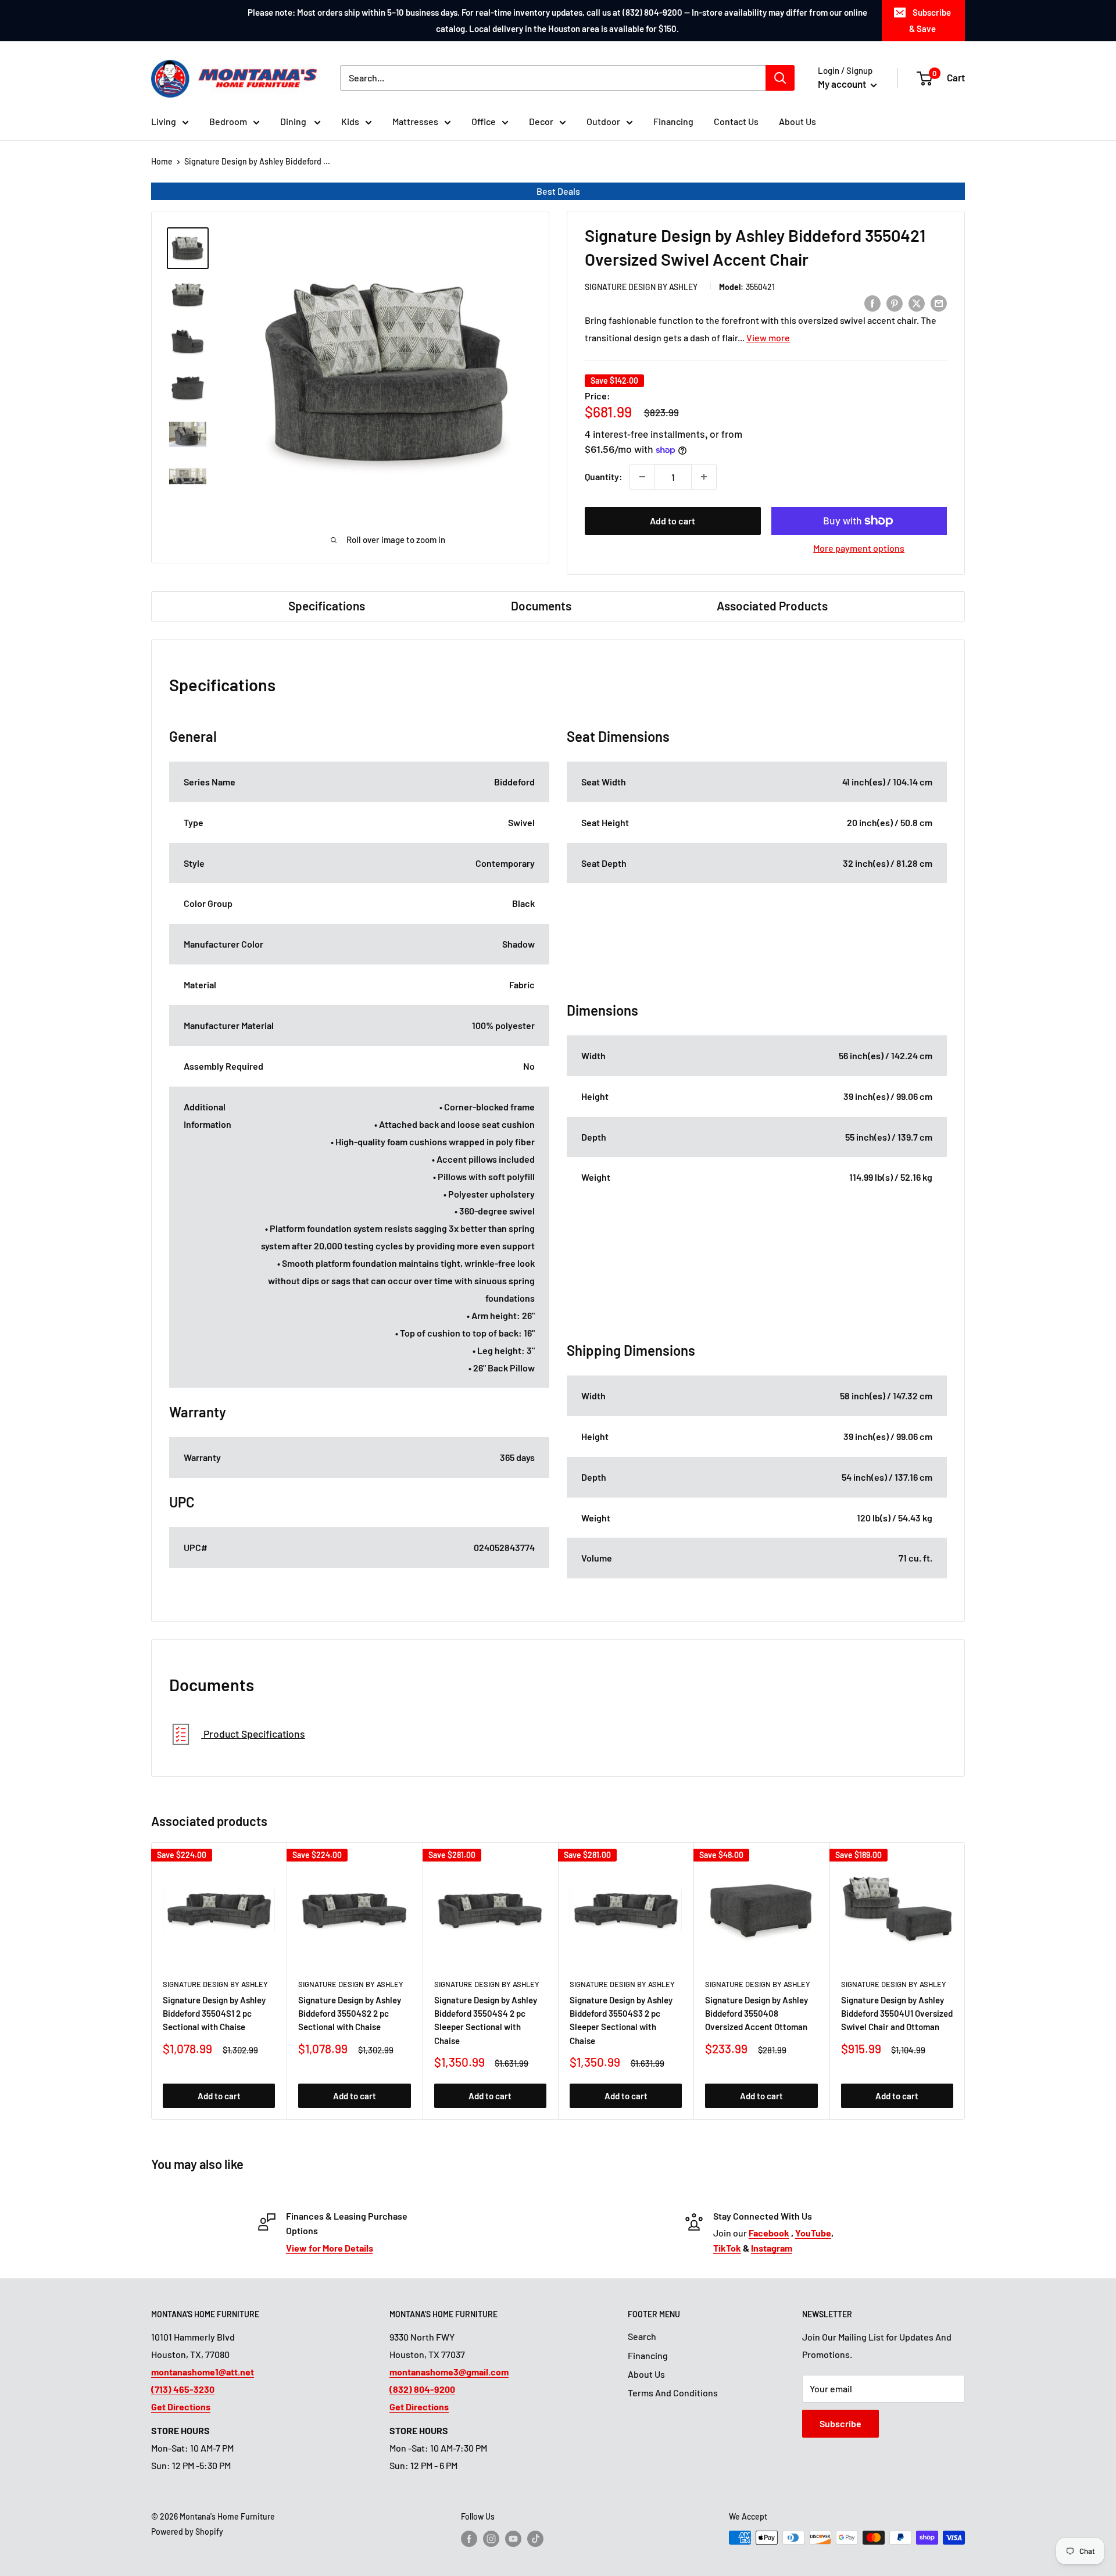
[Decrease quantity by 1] (642, 477)
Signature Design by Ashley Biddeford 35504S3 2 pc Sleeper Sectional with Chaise (621, 2020)
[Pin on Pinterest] (895, 303)
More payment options (859, 548)
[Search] (780, 78)
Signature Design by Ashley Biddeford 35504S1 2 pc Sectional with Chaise (214, 2014)
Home (162, 161)
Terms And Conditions (673, 2393)
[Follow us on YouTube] (513, 2539)
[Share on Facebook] (872, 303)
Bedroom (228, 121)
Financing (673, 121)
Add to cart (673, 521)
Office (484, 121)
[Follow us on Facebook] (469, 2539)
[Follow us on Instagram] (491, 2539)
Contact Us (736, 121)
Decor (541, 121)
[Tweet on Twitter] (917, 303)
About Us (797, 121)
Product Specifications (253, 1734)
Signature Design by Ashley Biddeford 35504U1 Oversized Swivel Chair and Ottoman (897, 2014)
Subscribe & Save (930, 20)
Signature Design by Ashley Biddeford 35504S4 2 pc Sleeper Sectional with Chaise (486, 2020)
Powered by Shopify (187, 2532)
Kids (350, 121)
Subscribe (840, 2423)
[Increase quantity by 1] (704, 477)
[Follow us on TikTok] (535, 2539)
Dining (294, 121)
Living (164, 121)
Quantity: (604, 476)
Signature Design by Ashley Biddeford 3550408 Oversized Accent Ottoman (756, 2014)
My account (843, 84)
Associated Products (772, 605)
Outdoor (603, 121)
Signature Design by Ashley (641, 287)
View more (768, 337)
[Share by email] (939, 303)
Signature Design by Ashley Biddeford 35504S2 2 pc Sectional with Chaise (350, 2014)
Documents (541, 605)
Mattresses (415, 121)
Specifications (327, 605)
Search (642, 2336)
